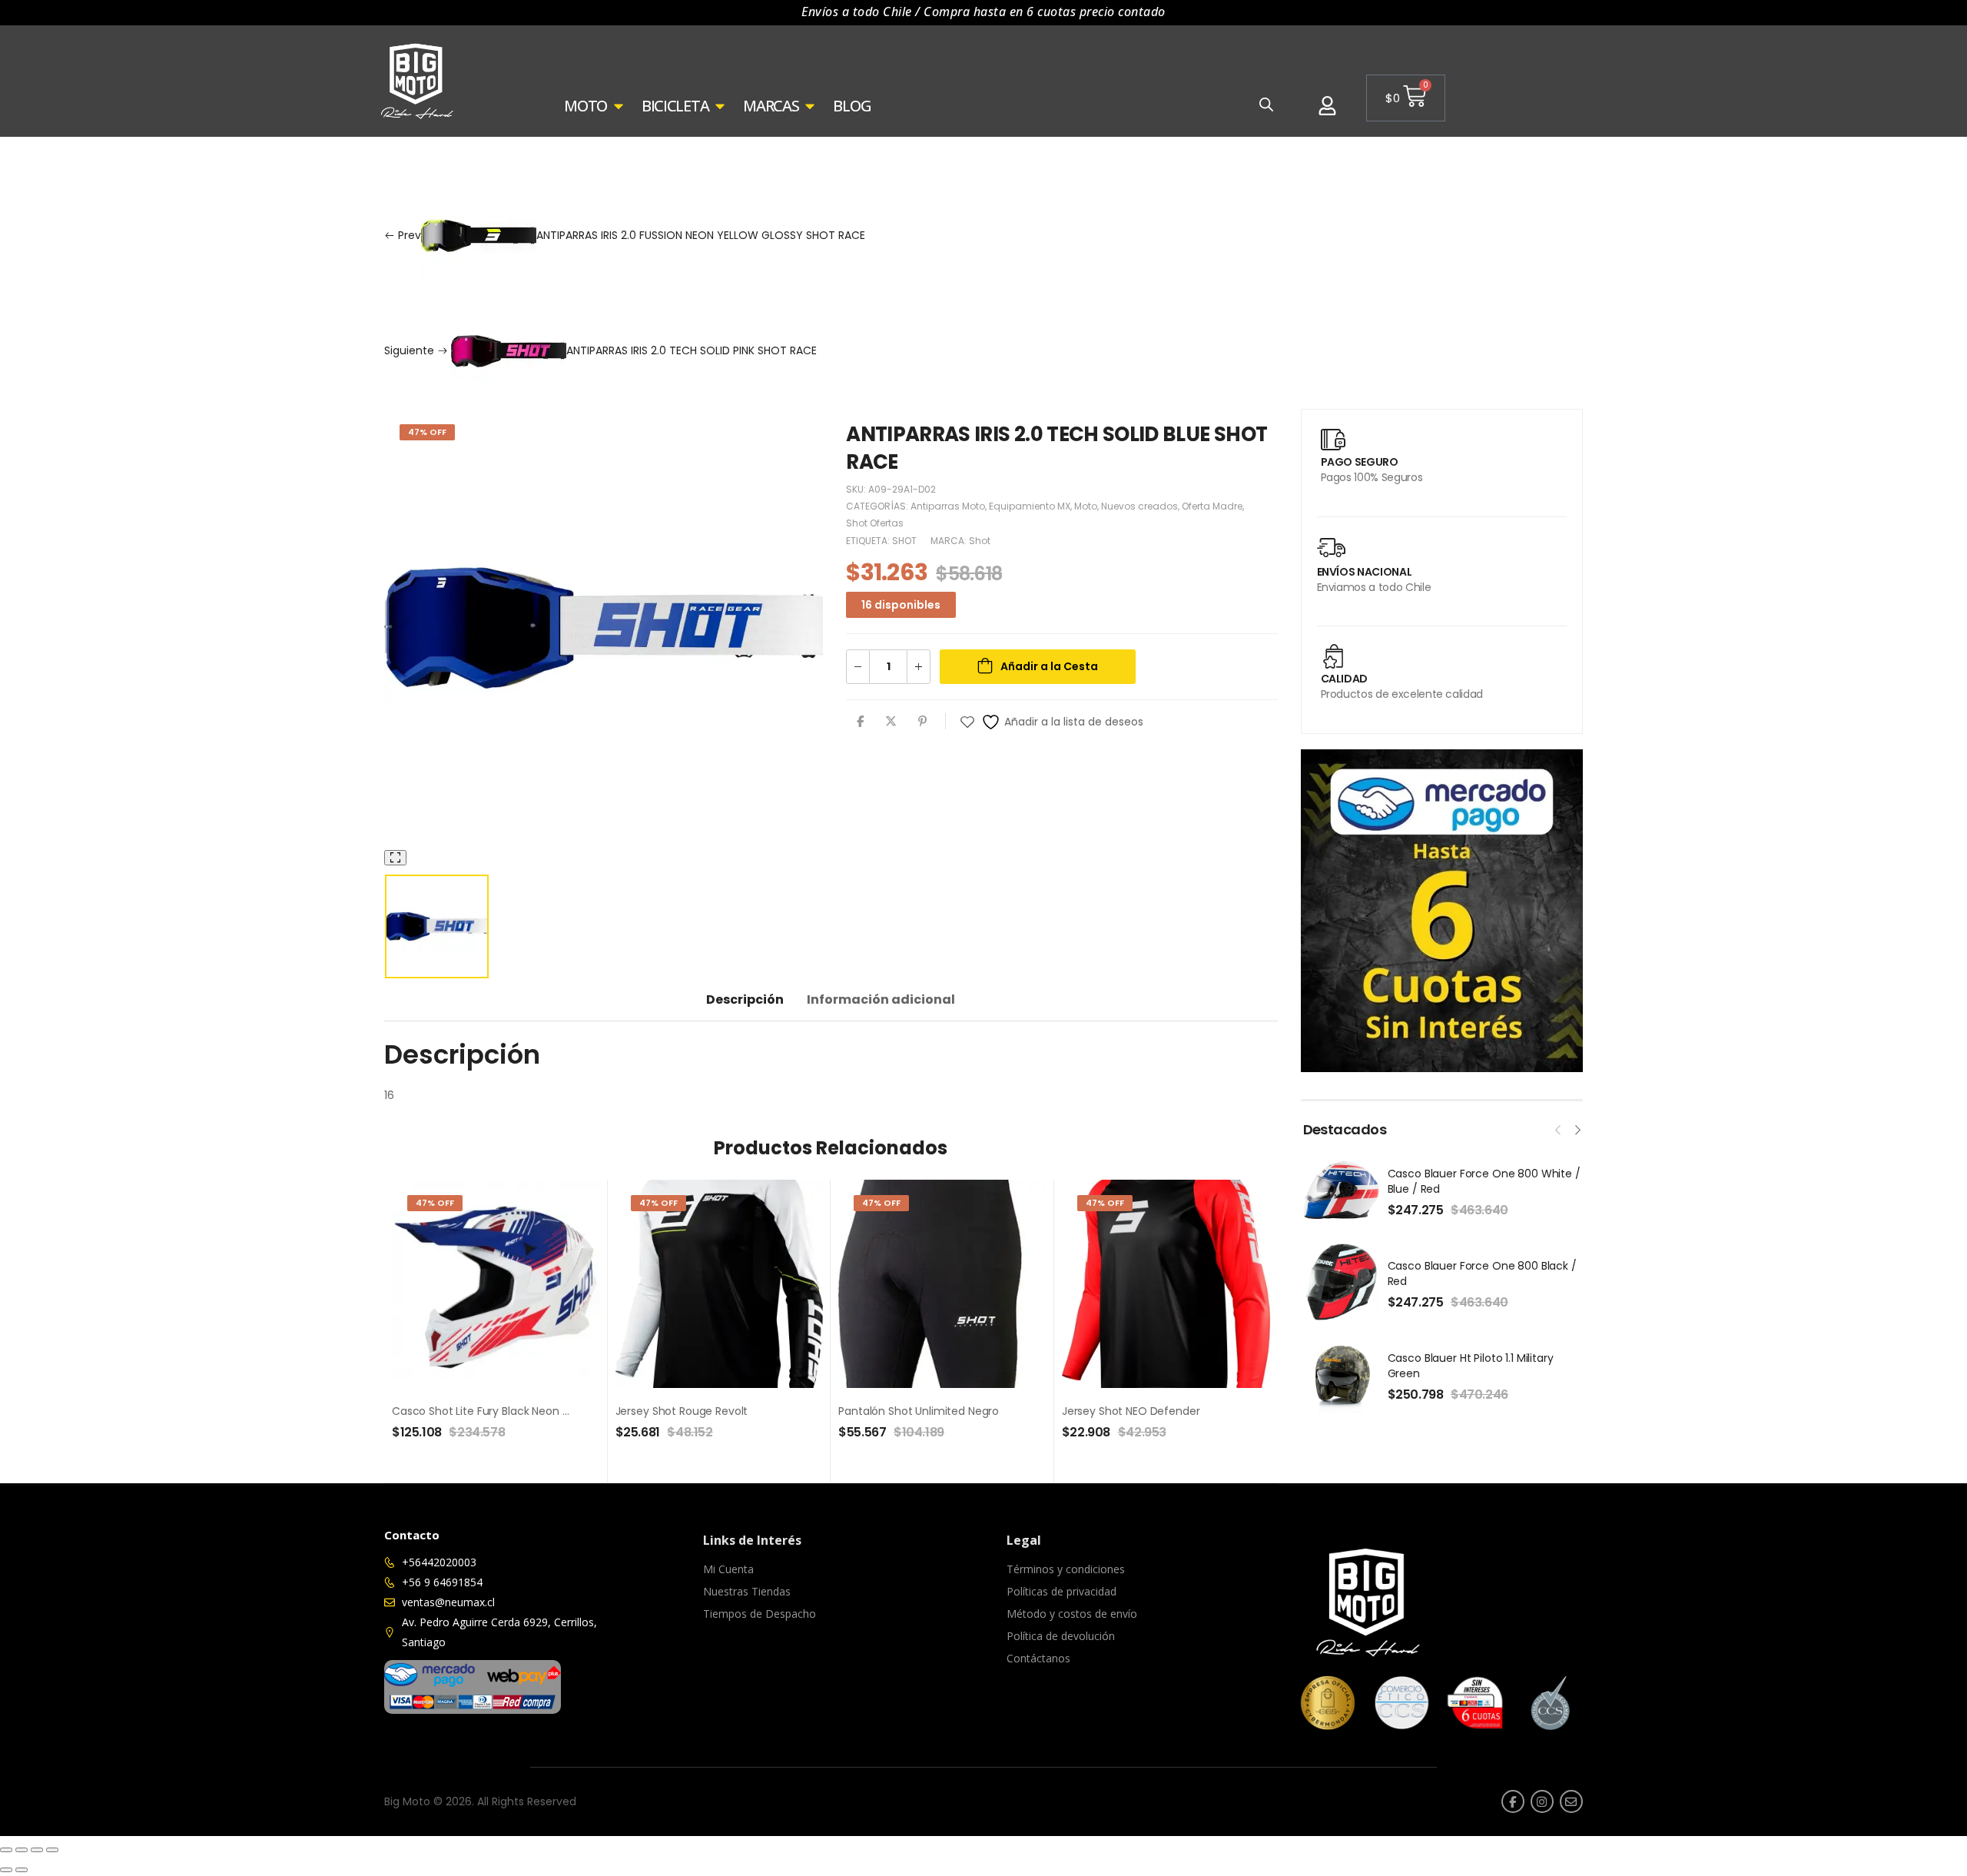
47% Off (427, 432)
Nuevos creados (1139, 506)
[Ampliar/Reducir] (6, 1850)
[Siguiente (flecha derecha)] (22, 1870)
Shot (980, 541)
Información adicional (881, 999)
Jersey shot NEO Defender (1131, 1411)
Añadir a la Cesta (1049, 666)
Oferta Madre (1212, 506)
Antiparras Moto (614, 158)
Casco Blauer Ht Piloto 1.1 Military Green (1471, 1366)
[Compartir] (37, 1850)
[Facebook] (860, 721)
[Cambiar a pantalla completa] (22, 1850)
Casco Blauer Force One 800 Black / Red (1482, 1273)
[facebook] (1513, 1801)
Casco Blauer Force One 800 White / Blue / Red (1484, 1181)
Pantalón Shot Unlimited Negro (919, 1411)
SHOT (904, 541)
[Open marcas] (810, 106)
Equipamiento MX (506, 158)
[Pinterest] (922, 721)
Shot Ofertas (875, 523)
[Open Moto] (619, 106)
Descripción (745, 999)
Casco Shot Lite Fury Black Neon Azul (488, 1411)
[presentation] (1558, 1128)
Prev (630, 235)
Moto (427, 158)
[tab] (745, 999)
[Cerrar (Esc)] (52, 1850)
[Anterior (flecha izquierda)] (6, 1870)
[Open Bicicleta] (720, 106)
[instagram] (1542, 1801)
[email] (1571, 1801)
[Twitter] (891, 721)
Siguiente (600, 350)
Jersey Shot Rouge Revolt (682, 1411)
